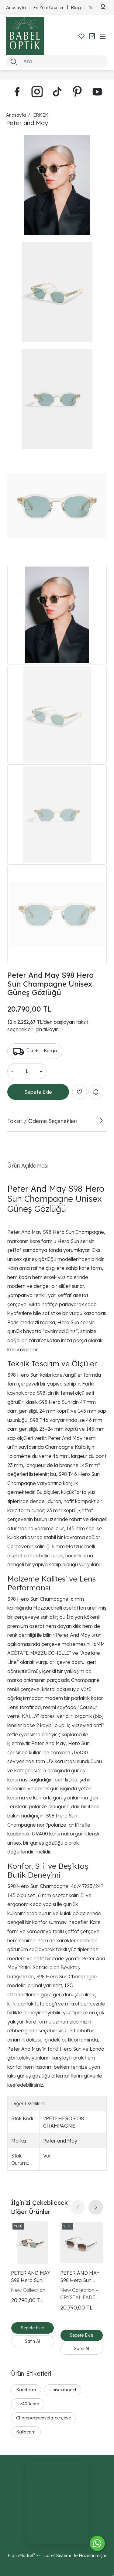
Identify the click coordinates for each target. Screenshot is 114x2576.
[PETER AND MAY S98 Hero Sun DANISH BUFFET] (33, 2243)
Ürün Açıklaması (28, 1165)
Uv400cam (28, 2404)
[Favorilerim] (81, 36)
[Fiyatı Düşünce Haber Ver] (96, 1092)
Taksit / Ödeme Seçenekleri (42, 1121)
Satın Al (32, 2341)
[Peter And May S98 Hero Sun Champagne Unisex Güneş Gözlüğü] (57, 185)
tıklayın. (51, 1029)
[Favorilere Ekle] (79, 1092)
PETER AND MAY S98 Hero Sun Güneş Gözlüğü (80, 2277)
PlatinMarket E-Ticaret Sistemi (39, 2555)
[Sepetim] (92, 36)
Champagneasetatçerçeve (43, 2418)
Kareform (26, 2390)
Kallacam (26, 2432)
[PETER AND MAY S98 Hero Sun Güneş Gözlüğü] (82, 2243)
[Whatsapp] (97, 2543)
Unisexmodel (63, 2390)
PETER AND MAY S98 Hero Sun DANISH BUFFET (31, 2277)
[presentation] (78, 2207)
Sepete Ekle (38, 1092)
